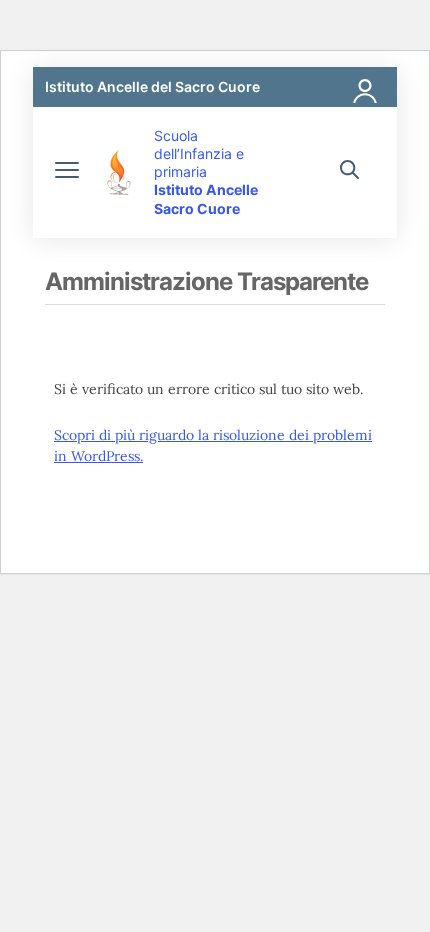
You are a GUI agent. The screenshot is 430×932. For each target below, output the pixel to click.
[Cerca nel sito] (349, 172)
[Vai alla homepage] (119, 172)
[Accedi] (366, 87)
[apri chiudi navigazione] (67, 172)
